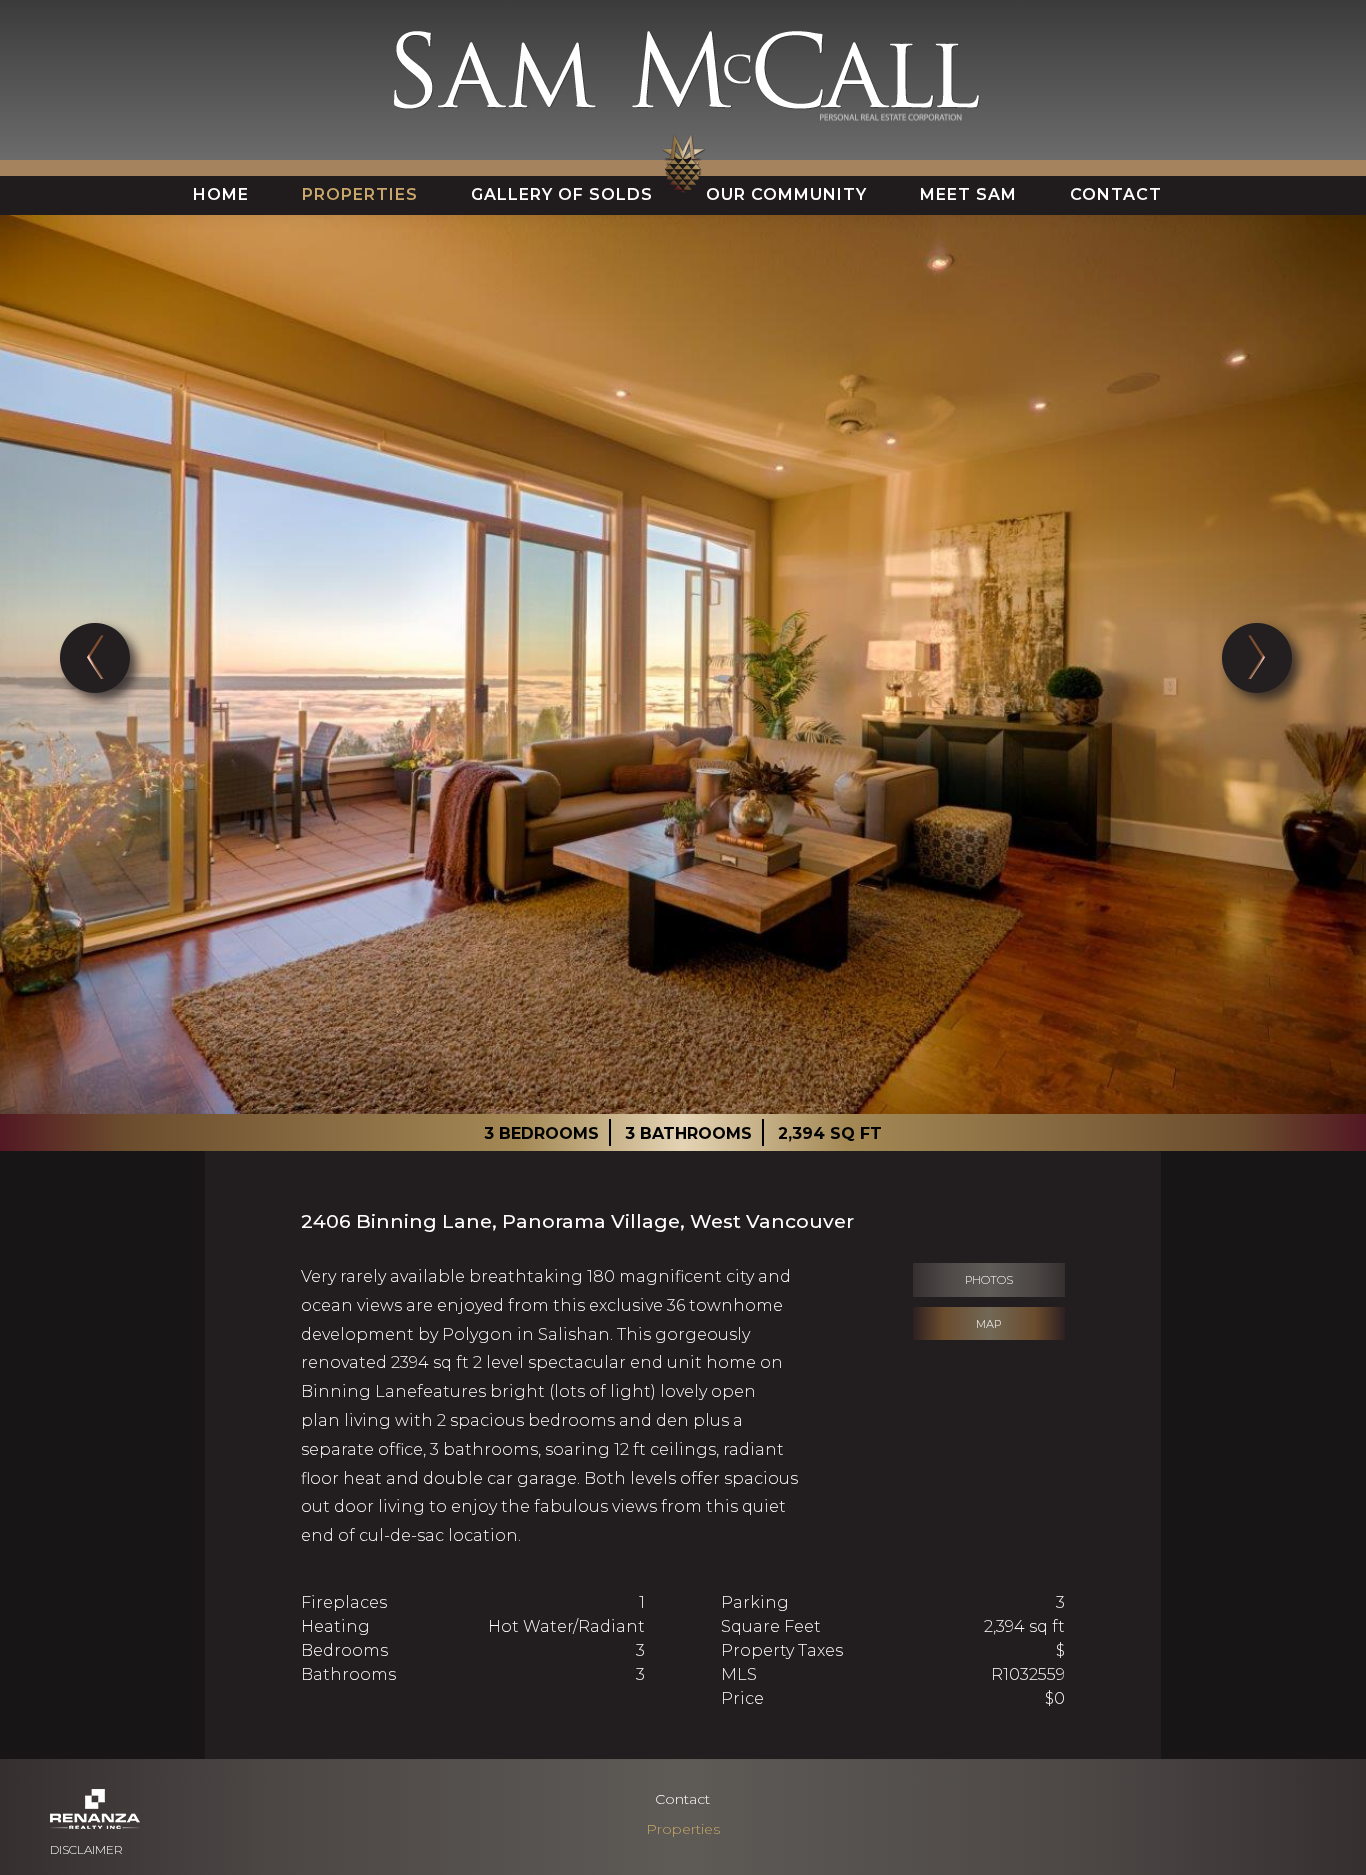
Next (1263, 664)
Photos (989, 1280)
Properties (683, 1829)
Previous (102, 664)
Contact (682, 1799)
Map (988, 1324)
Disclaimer (86, 1849)
